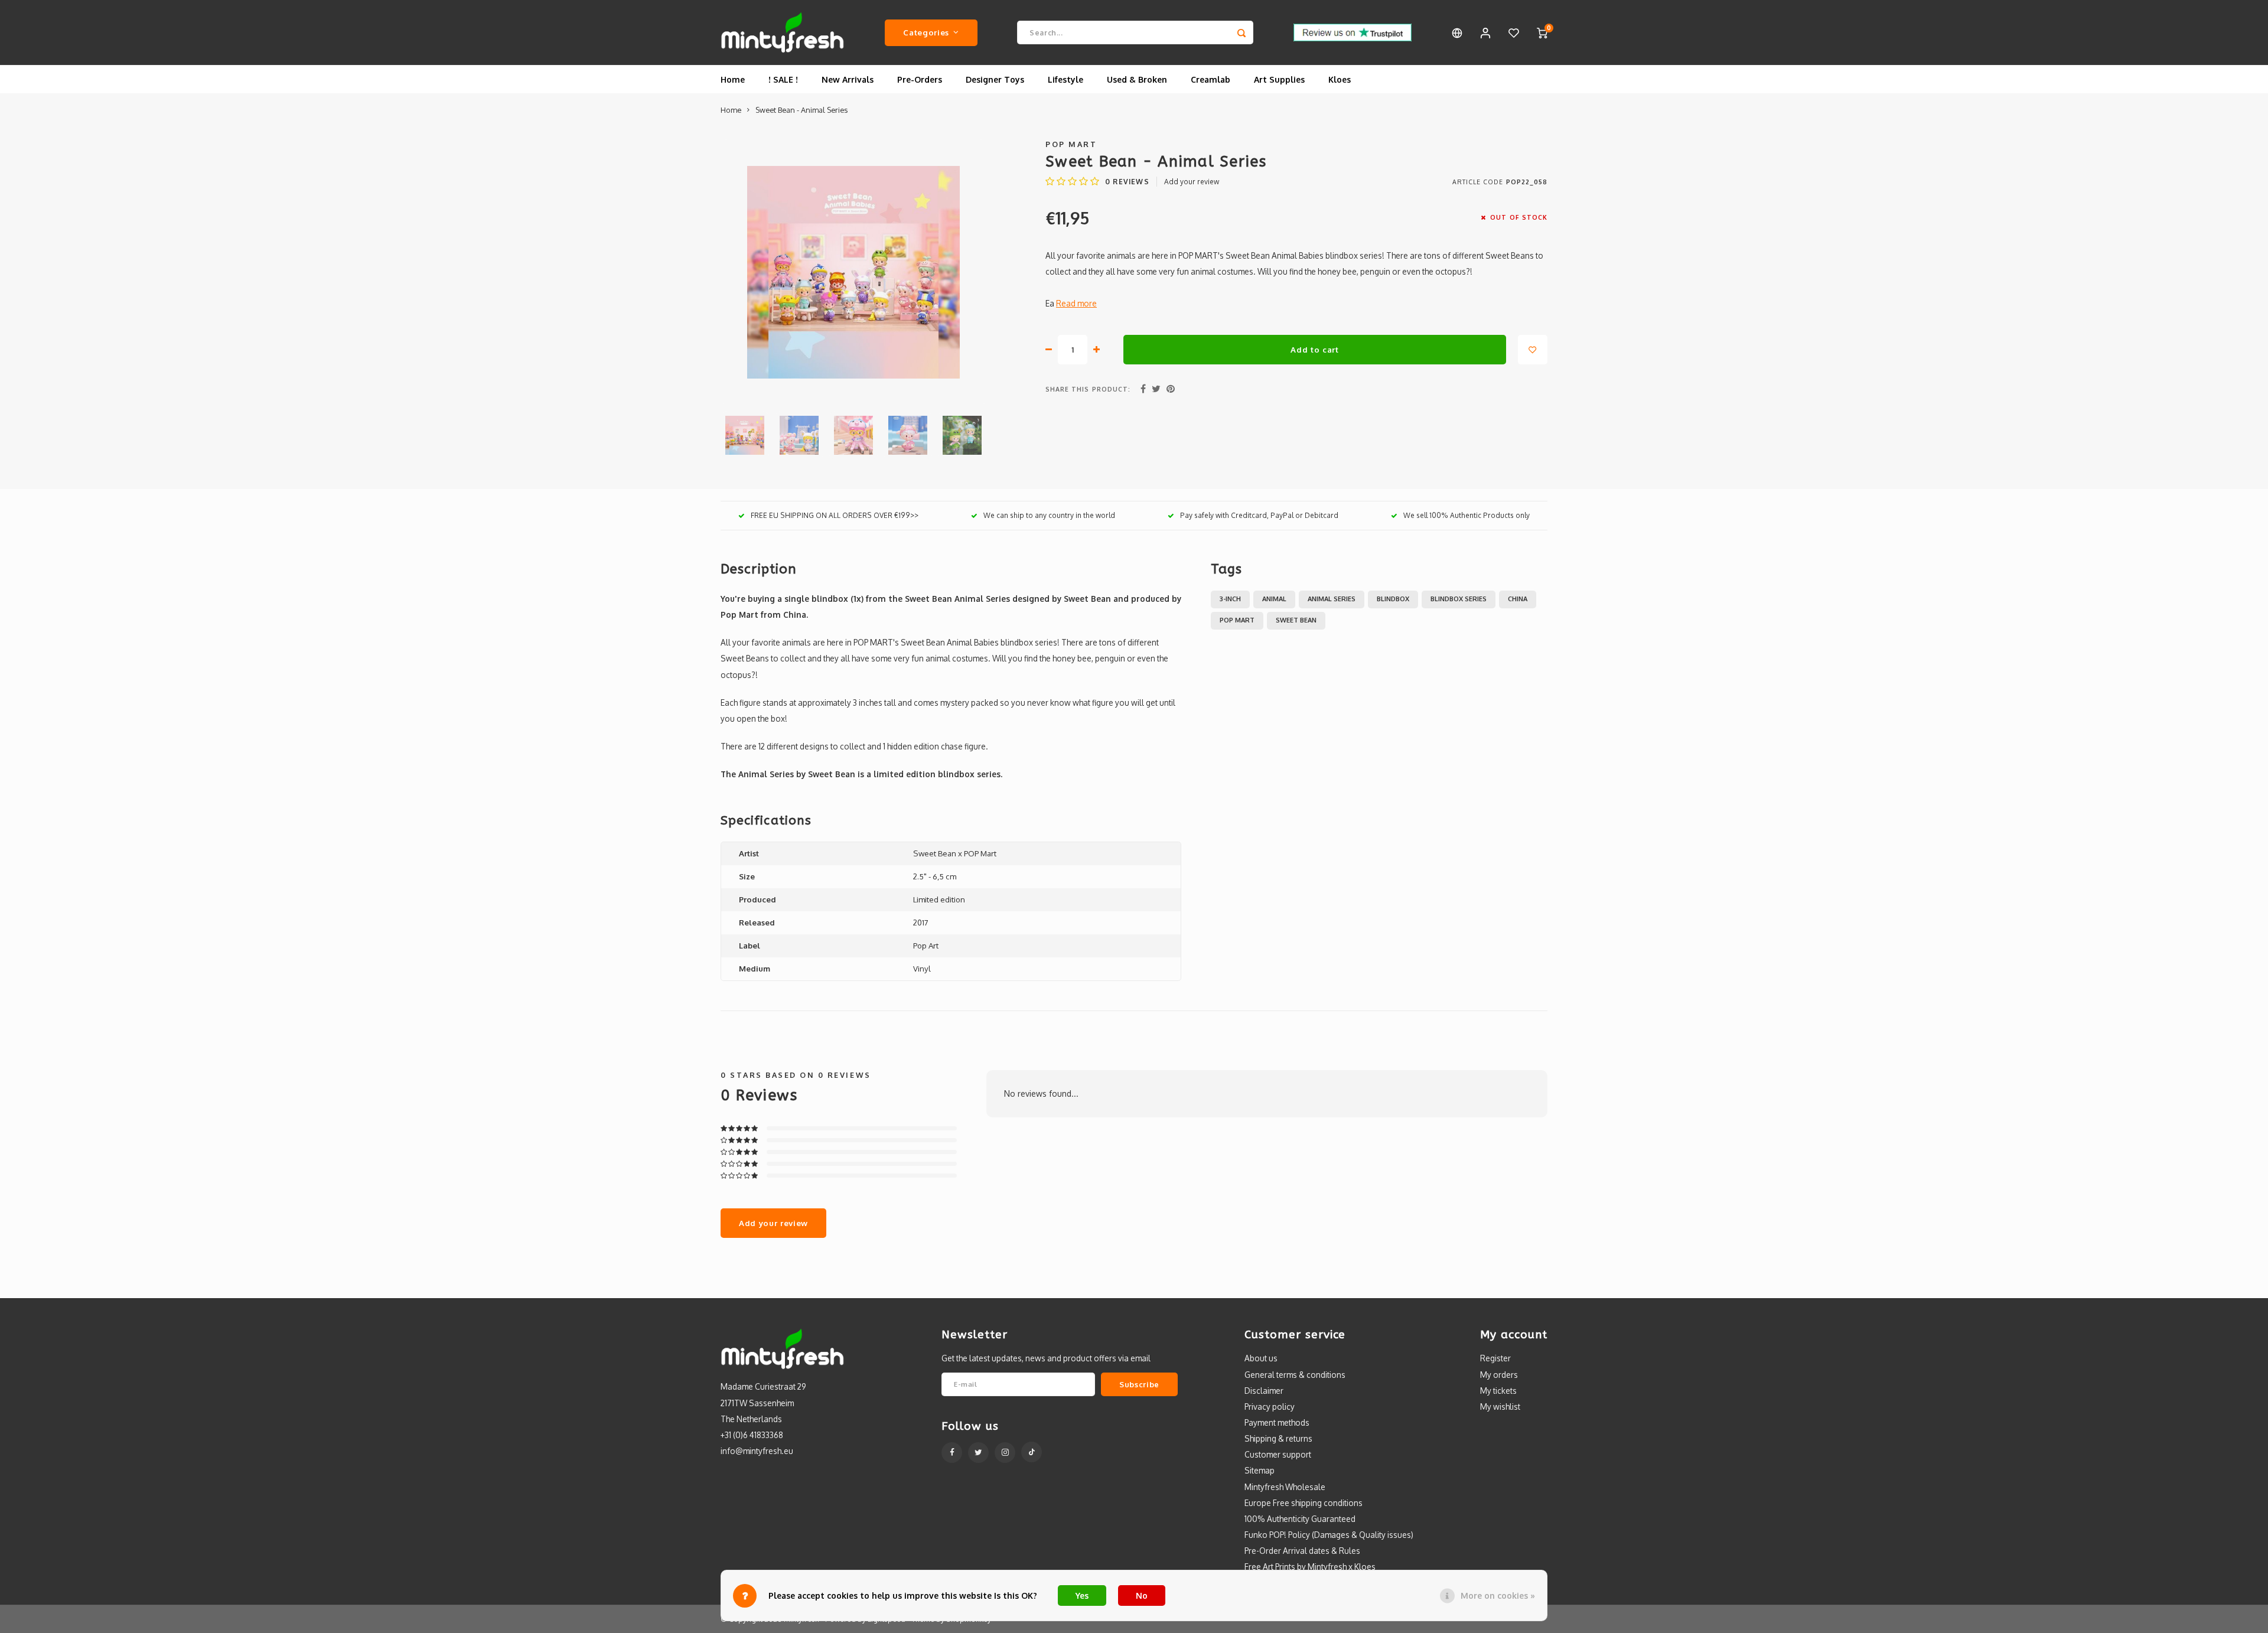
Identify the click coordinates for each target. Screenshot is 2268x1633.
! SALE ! (783, 79)
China (1518, 599)
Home (733, 79)
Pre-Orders (920, 79)
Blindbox (1393, 599)
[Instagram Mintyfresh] (1005, 1453)
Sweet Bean (1296, 620)
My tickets (1498, 1391)
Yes (1082, 1595)
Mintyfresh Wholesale (1285, 1487)
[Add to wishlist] (1533, 350)
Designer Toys (995, 79)
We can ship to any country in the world (1049, 515)
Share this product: (1088, 389)
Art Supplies (1279, 79)
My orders (1499, 1375)
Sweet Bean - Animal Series (801, 110)
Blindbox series (1459, 599)
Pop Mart (1071, 144)
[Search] (1241, 32)
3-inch (1230, 599)
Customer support (1278, 1454)
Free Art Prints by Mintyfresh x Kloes (1310, 1567)
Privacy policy (1270, 1407)
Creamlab (1210, 79)
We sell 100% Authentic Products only (1467, 515)
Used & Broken (1137, 79)
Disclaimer (1264, 1391)
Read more (1076, 303)
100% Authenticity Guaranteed (1300, 1519)
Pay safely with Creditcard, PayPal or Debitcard (1259, 515)
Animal (1274, 599)
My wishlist (1500, 1407)
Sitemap (1260, 1470)
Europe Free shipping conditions (1304, 1503)
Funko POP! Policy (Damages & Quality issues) (1329, 1535)
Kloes (1340, 79)
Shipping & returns (1278, 1438)
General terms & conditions (1295, 1375)
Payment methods (1277, 1422)
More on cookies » (1498, 1595)
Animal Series (1332, 599)
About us (1261, 1358)
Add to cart (1314, 349)
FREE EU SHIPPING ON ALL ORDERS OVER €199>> (835, 515)
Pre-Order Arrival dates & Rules (1302, 1551)
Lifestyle (1065, 79)
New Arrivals (848, 79)
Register (1495, 1358)
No (1142, 1595)
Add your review (1192, 182)
